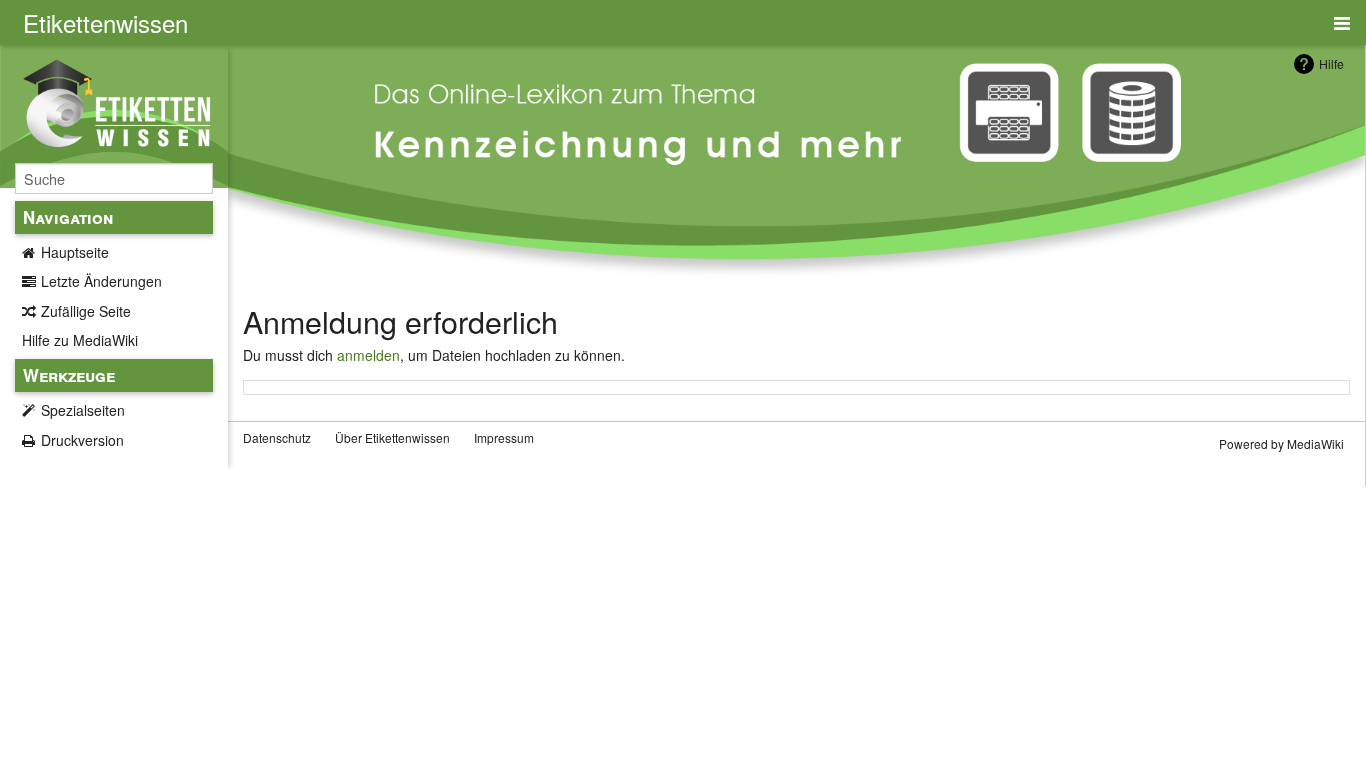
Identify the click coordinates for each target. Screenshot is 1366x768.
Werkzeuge (69, 375)
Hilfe (1331, 63)
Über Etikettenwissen (392, 437)
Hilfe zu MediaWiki (80, 340)
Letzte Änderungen (101, 281)
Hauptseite (75, 252)
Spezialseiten (83, 410)
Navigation (68, 217)
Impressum (504, 437)
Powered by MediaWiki (1281, 443)
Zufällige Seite (86, 311)
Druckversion (82, 440)
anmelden (368, 355)
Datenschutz (277, 437)
